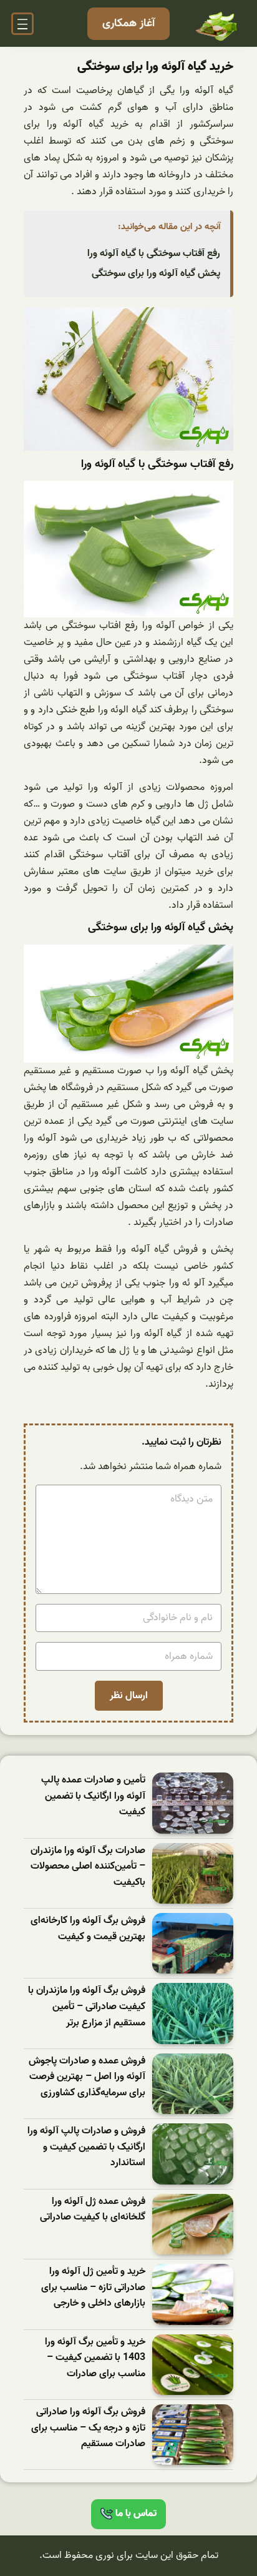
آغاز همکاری (128, 23)
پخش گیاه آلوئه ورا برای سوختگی (156, 273)
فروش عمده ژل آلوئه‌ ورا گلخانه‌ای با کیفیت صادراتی (93, 2210)
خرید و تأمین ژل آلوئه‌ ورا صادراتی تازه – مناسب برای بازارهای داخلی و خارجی (93, 2288)
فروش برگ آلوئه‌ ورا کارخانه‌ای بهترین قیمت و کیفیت (88, 1929)
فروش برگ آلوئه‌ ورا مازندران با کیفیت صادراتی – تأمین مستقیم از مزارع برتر (87, 2007)
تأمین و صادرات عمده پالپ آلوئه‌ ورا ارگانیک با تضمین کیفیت (93, 1796)
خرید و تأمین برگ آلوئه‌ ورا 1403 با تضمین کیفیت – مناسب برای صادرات (95, 2358)
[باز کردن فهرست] (22, 24)
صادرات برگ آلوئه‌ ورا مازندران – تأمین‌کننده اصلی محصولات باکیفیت (88, 1867)
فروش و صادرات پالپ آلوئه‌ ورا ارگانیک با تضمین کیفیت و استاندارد (86, 2147)
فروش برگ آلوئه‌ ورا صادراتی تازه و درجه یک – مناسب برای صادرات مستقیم (88, 2428)
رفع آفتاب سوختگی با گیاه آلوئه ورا (154, 253)
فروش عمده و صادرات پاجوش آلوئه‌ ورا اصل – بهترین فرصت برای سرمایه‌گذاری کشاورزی (87, 2077)
